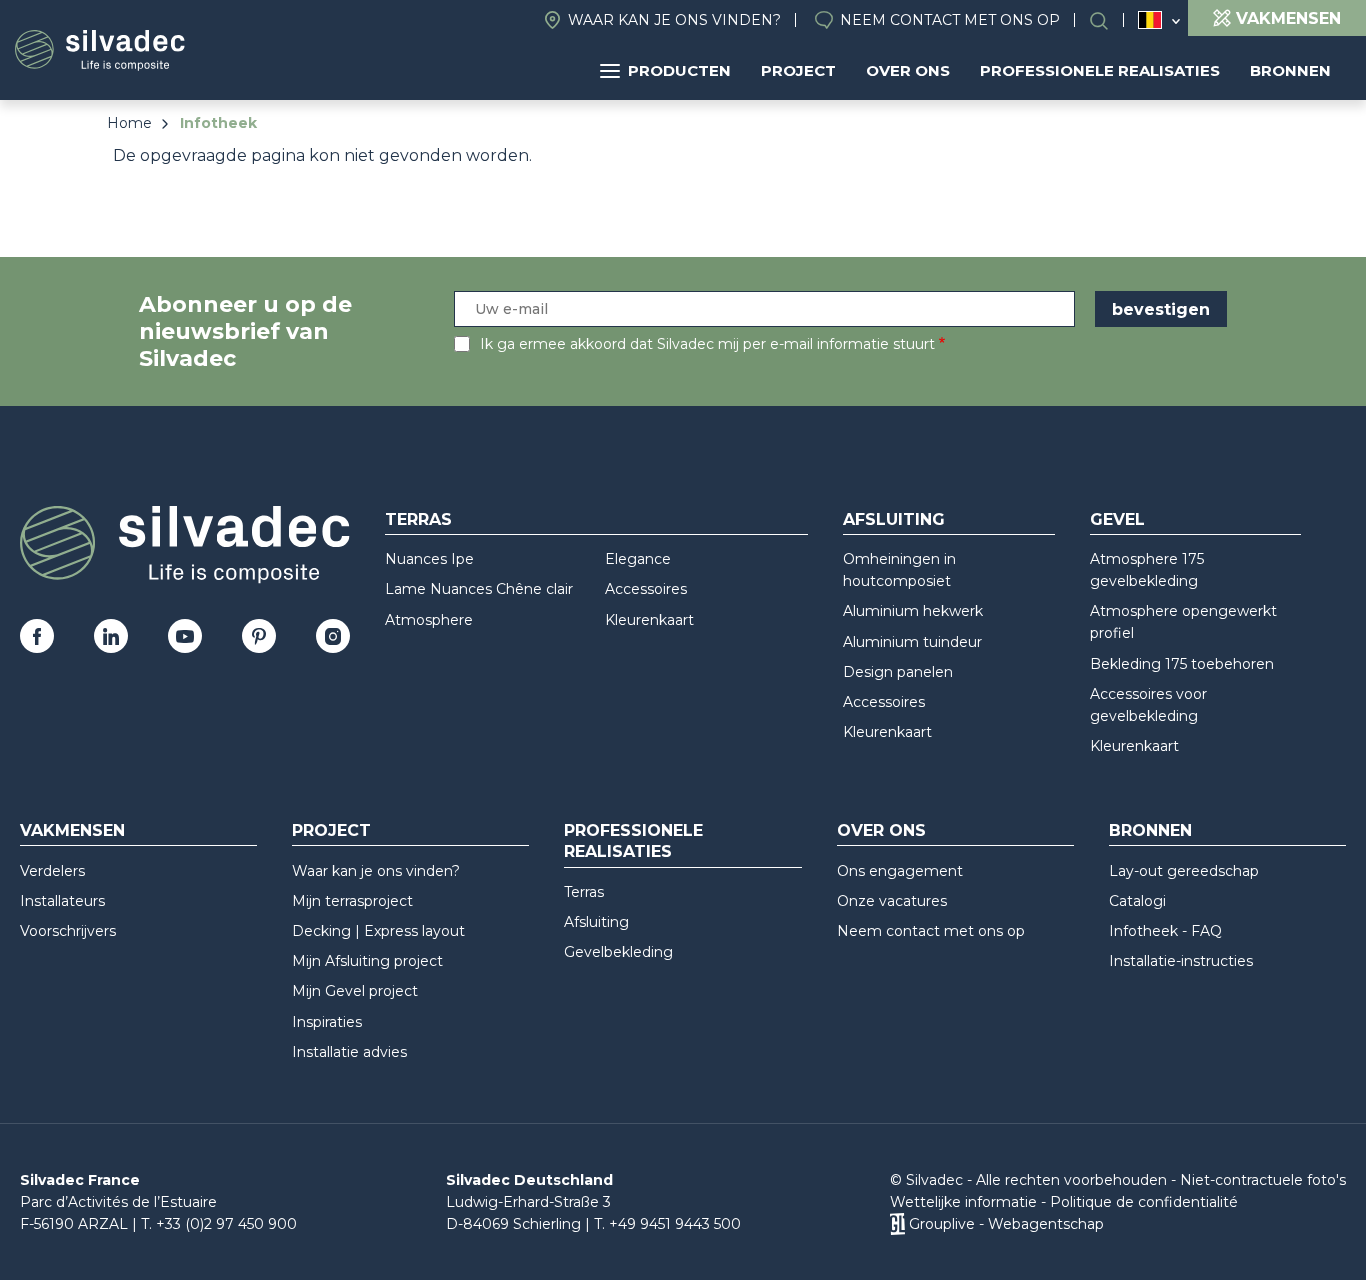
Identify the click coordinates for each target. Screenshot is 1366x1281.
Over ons (908, 70)
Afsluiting (894, 519)
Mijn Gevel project (355, 991)
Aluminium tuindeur (912, 642)
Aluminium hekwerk (913, 611)
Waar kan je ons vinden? (674, 20)
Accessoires (646, 589)
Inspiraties (327, 1022)
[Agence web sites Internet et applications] (897, 1224)
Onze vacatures (892, 901)
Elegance (638, 559)
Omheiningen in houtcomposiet (899, 570)
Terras (418, 519)
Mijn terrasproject (352, 901)
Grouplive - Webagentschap (1006, 1224)
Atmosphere (429, 620)
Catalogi (1137, 901)
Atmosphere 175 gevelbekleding (1147, 570)
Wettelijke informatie (963, 1202)
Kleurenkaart (649, 620)
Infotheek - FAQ (1165, 931)
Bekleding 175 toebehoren (1182, 664)
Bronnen (1290, 70)
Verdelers (52, 871)
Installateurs (62, 901)
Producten (679, 70)
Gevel (1117, 519)
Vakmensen (72, 830)
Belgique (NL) (1150, 20)
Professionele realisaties (1100, 70)
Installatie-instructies (1181, 961)
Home (129, 123)
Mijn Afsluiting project (367, 961)
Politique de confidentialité (1144, 1202)
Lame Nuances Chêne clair (479, 589)
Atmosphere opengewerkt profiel (1183, 622)
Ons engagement (900, 871)
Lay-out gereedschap (1184, 871)
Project (798, 70)
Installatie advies (349, 1052)
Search (1109, 20)
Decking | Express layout (378, 931)
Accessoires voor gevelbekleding (1148, 705)
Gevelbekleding (618, 952)
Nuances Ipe (429, 559)
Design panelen (898, 672)
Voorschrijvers (68, 931)
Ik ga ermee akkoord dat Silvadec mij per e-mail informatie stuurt (707, 344)
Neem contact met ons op (950, 20)
